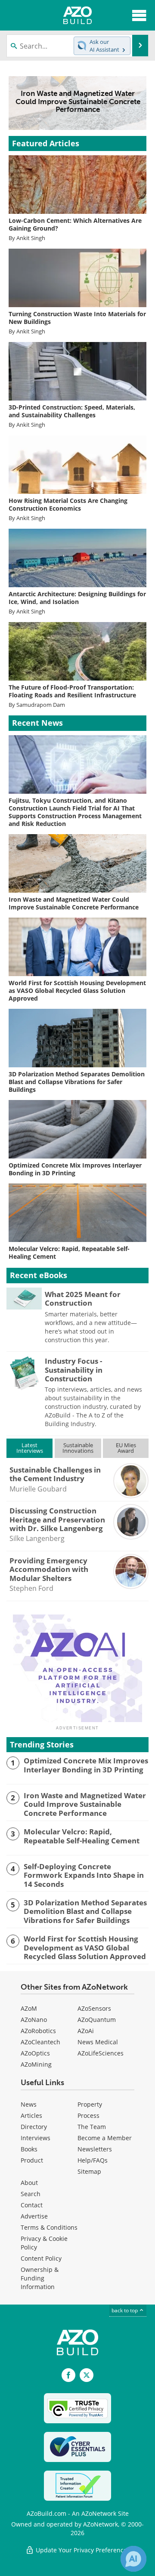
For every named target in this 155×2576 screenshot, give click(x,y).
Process (88, 2115)
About (29, 2183)
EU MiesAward (126, 1448)
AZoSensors (94, 2008)
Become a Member (105, 2138)
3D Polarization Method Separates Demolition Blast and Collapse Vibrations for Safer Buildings (85, 1912)
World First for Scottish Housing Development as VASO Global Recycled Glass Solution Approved (85, 1948)
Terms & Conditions (49, 2227)
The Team (92, 2127)
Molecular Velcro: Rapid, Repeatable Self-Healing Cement (82, 1836)
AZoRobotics (38, 2031)
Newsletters (95, 2149)
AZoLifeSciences (101, 2053)
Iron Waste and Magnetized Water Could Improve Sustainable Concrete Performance (85, 1804)
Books (29, 2149)
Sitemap (89, 2171)
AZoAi (86, 2031)
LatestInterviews (30, 1448)
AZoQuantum (97, 2020)
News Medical (98, 2042)
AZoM (29, 2008)
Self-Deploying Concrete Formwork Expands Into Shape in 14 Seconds (84, 1875)
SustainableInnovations (78, 1448)
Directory (34, 2127)
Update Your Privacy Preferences (82, 2550)
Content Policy (41, 2258)
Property (90, 2104)
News (29, 2104)
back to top (125, 2310)
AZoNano (34, 2020)
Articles (31, 2115)
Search (31, 2194)
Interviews (36, 2138)
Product (32, 2160)
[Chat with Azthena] (133, 2559)
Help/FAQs (93, 2160)
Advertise (34, 2216)
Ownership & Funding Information (40, 2278)
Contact (32, 2205)
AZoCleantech (40, 2042)
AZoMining (36, 2064)
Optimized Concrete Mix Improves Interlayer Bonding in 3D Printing (86, 1765)
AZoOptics (35, 2053)
